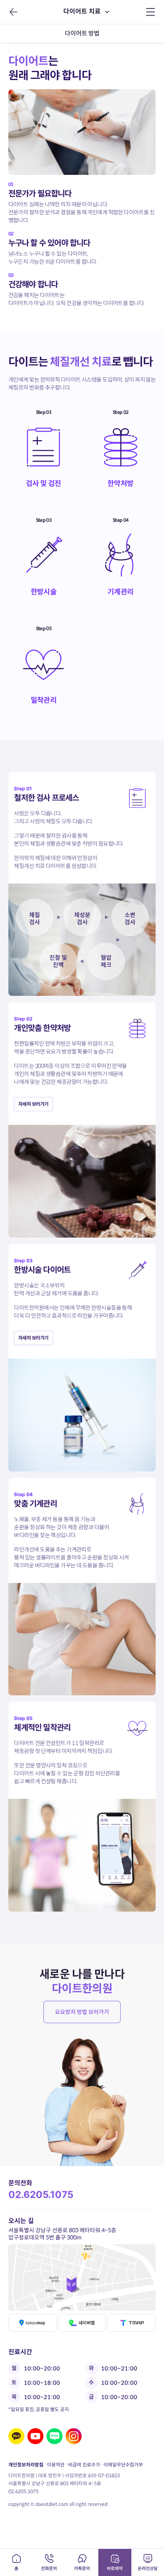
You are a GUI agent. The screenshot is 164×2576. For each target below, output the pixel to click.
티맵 (132, 2323)
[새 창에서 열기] (16, 2436)
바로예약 (115, 2568)
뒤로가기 (13, 12)
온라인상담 (148, 2568)
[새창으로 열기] (82, 2277)
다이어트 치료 (82, 11)
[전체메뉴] (151, 12)
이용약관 (56, 2465)
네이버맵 (82, 2323)
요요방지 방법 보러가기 (82, 2012)
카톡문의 (82, 2568)
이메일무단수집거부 (123, 2465)
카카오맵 (32, 2323)
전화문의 (49, 2568)
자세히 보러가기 (33, 1104)
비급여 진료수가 (84, 2465)
